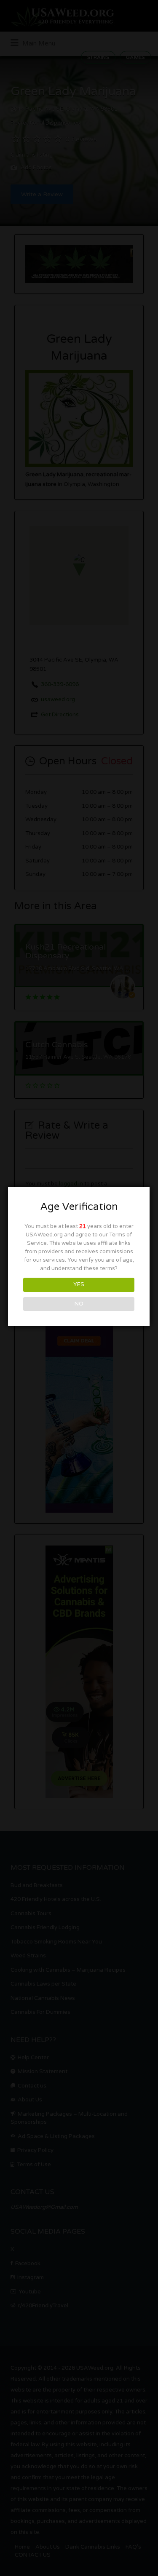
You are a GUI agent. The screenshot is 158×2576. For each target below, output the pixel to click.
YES (79, 1284)
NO (79, 1304)
